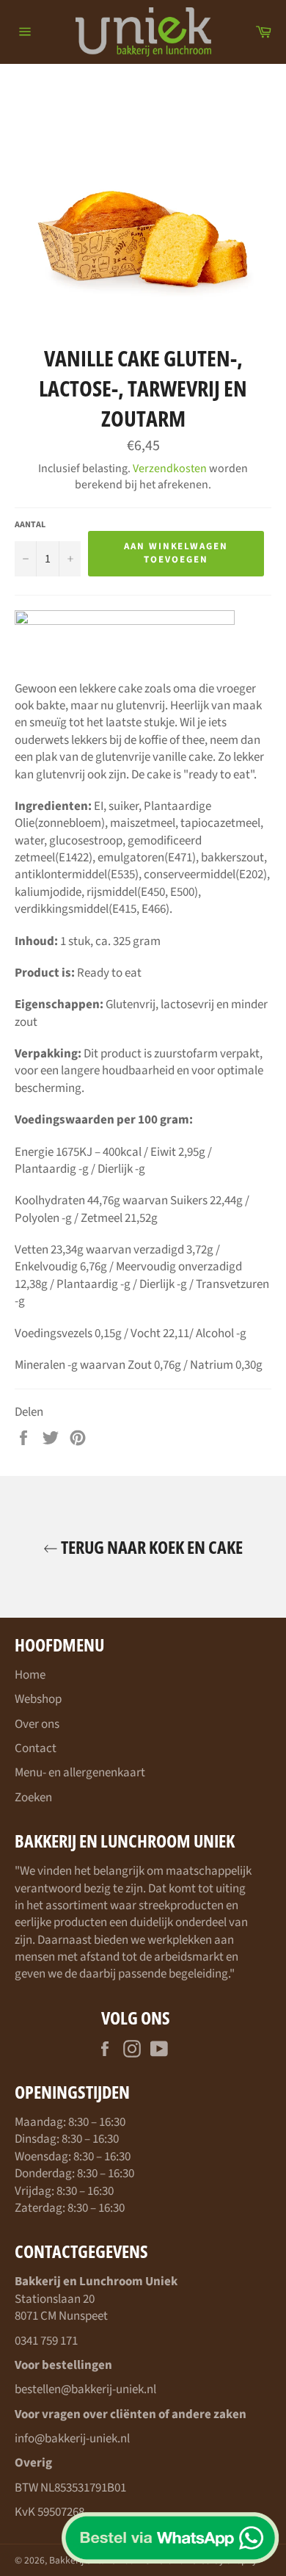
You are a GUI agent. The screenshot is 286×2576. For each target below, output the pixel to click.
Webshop (38, 1699)
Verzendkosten (170, 468)
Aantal (30, 525)
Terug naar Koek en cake (150, 1547)
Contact (36, 1748)
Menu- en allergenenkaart (80, 1773)
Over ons (37, 1724)
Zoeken (33, 1798)
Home (30, 1675)
